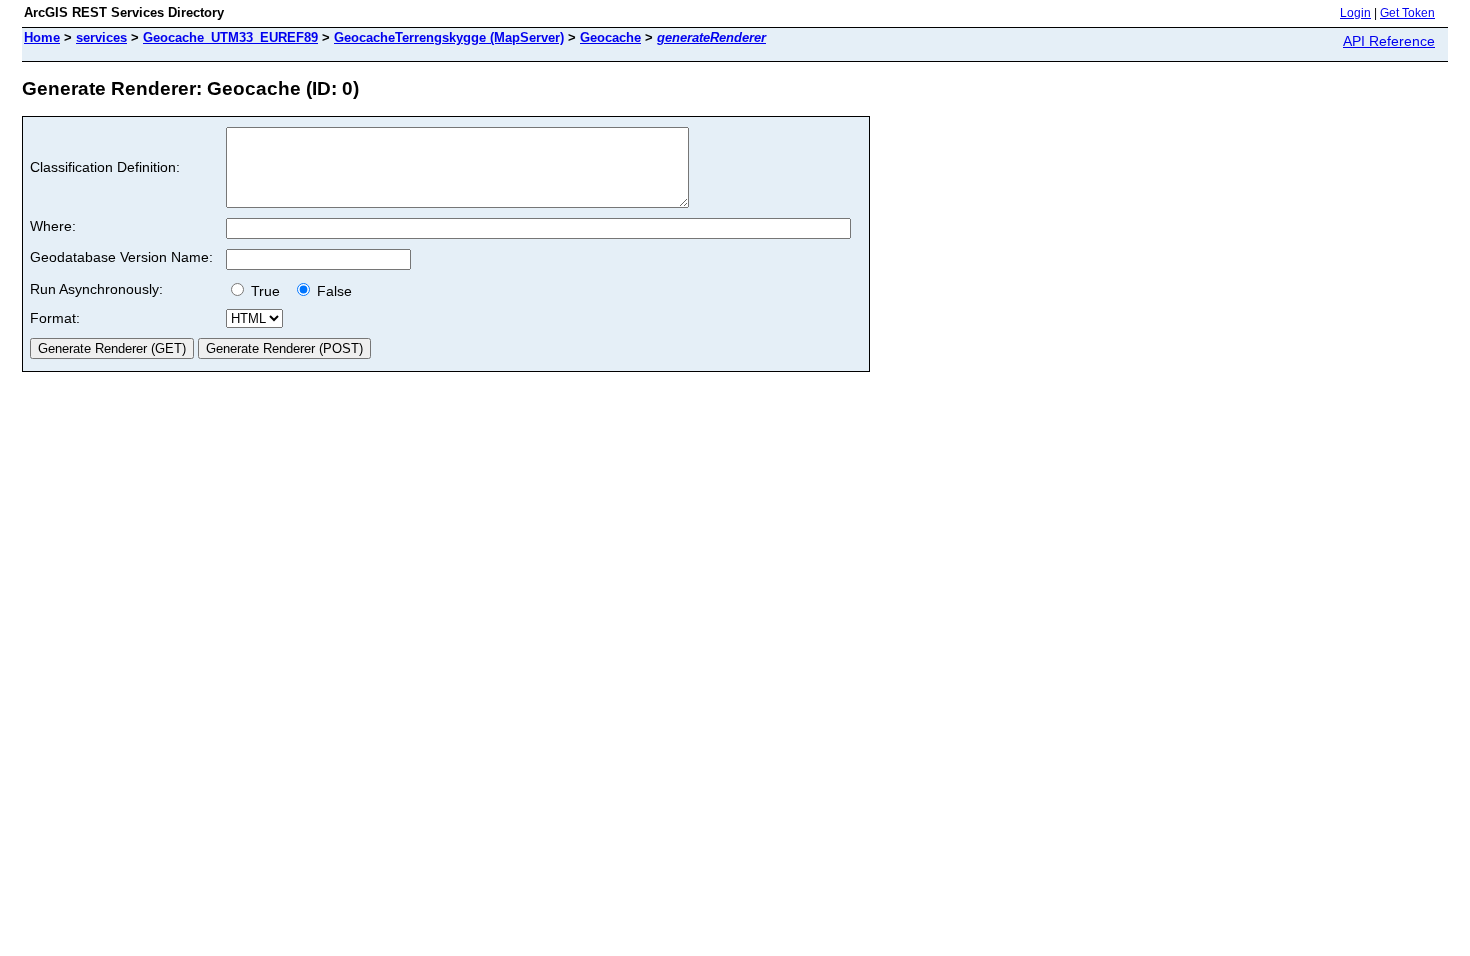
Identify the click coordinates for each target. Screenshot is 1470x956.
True (267, 291)
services (101, 37)
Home (42, 37)
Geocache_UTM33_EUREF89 (230, 37)
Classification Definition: (105, 167)
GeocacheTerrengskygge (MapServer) (449, 37)
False (332, 291)
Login (1355, 13)
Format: (55, 318)
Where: (53, 226)
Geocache (610, 37)
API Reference (1389, 41)
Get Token (1407, 13)
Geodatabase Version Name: (121, 257)
